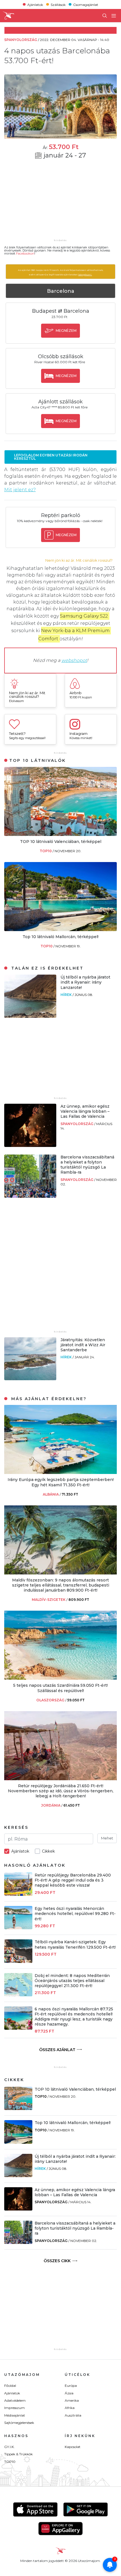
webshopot (74, 660)
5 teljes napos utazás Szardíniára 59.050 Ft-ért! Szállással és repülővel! (60, 1688)
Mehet (107, 1838)
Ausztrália (73, 2415)
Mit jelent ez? (20, 490)
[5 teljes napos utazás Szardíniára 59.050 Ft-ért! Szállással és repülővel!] (60, 1678)
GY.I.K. (9, 2447)
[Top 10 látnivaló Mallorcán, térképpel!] (60, 930)
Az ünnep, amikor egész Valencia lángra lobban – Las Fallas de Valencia (85, 1111)
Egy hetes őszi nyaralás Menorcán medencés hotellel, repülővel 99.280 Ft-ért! (75, 1914)
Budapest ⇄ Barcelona (61, 311)
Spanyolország (77, 1124)
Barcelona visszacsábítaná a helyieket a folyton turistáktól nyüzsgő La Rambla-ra (87, 1165)
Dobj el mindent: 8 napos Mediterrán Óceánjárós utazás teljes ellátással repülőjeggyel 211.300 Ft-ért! (72, 1981)
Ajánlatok (35, 4)
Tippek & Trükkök (18, 2454)
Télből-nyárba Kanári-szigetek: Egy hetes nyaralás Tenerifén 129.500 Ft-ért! (75, 1944)
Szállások (58, 4)
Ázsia (69, 2393)
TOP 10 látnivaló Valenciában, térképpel (61, 842)
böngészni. (85, 275)
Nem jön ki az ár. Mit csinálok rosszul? (79, 560)
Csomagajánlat (86, 4)
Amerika (72, 2400)
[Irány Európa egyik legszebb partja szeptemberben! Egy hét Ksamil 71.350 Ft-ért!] (60, 1472)
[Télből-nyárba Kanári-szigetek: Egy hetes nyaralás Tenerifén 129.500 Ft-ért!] (18, 1961)
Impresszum (14, 2408)
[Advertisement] (60, 203)
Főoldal (10, 2386)
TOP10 (46, 851)
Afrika (70, 2408)
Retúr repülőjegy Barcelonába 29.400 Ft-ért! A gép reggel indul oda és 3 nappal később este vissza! (73, 1880)
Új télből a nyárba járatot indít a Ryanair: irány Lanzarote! (85, 982)
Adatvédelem (15, 2400)
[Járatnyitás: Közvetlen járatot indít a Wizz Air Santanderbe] (30, 1379)
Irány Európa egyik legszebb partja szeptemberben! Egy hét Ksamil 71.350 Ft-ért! (61, 1482)
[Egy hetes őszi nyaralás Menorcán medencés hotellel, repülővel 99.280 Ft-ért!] (18, 1928)
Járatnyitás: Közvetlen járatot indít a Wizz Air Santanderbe (83, 1345)
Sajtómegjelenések (19, 2423)
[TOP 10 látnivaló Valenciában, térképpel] (60, 834)
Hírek (67, 995)
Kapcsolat (73, 2447)
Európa (71, 2386)
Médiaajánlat (15, 2415)
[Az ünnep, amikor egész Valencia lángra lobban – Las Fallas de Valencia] (30, 1145)
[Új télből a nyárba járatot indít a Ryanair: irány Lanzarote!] (30, 1016)
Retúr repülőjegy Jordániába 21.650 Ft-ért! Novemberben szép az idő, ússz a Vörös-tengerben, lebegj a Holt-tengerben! (61, 1791)
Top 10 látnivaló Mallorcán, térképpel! (60, 937)
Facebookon (25, 253)
